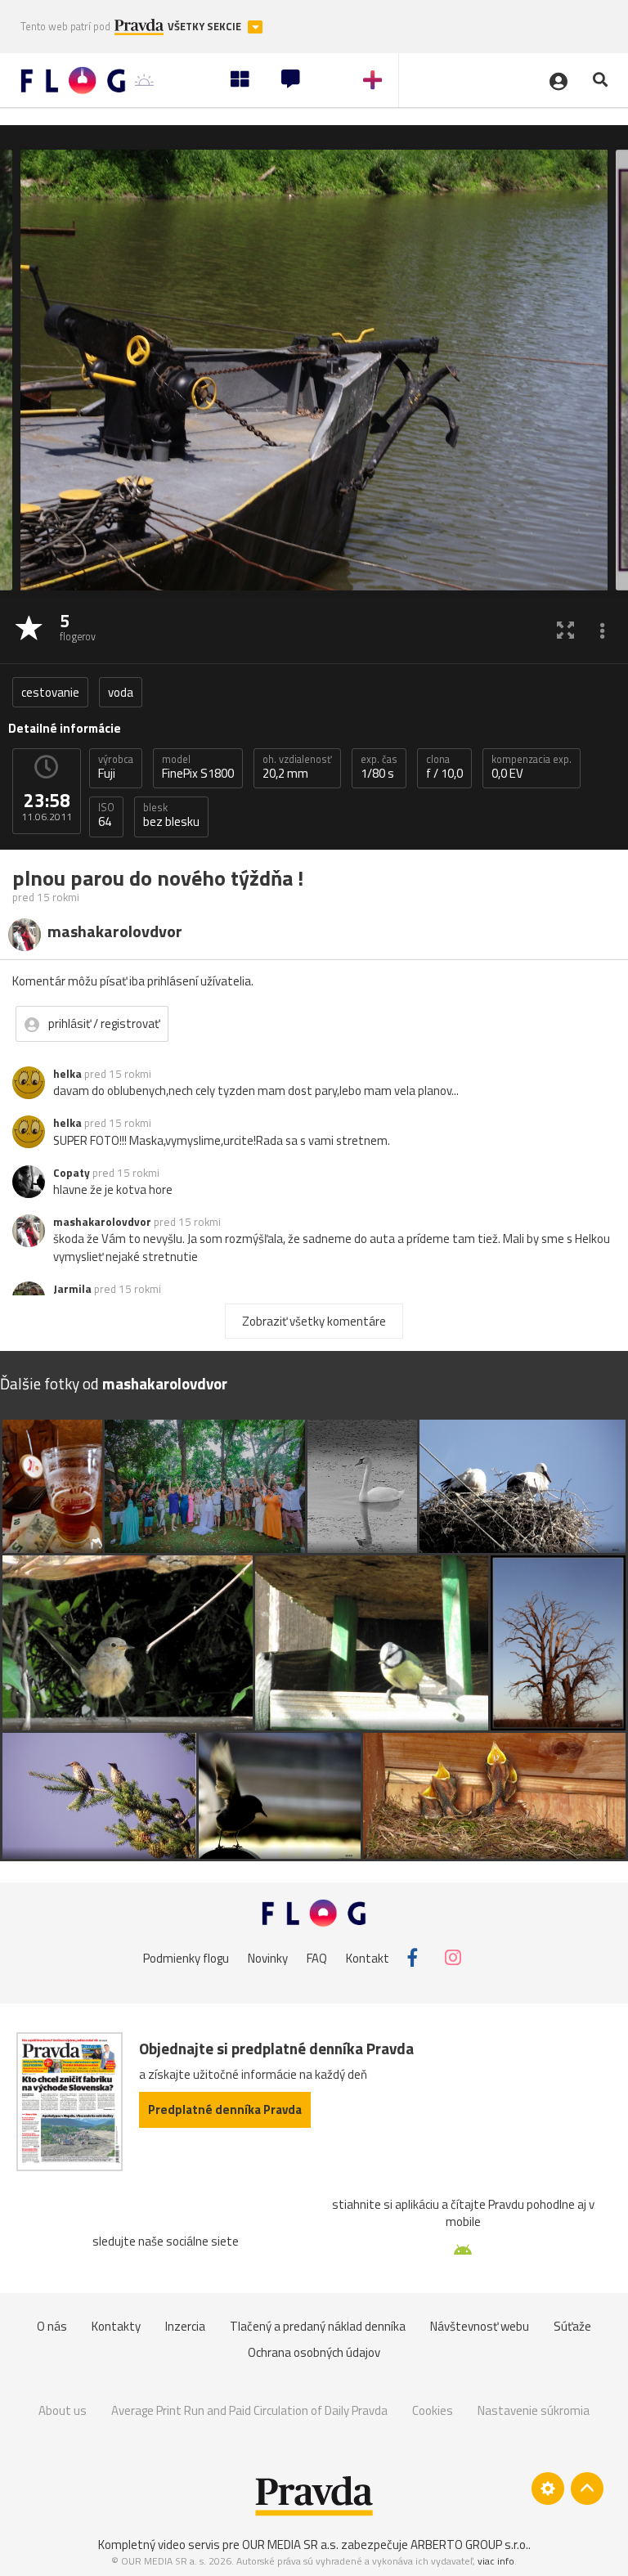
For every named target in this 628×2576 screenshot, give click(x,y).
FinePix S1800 (198, 767)
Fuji (116, 767)
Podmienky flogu (186, 1957)
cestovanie (50, 692)
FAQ (317, 1957)
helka (67, 1074)
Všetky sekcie (206, 27)
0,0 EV (532, 767)
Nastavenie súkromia (534, 2410)
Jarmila (72, 1289)
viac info (496, 2561)
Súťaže (572, 2326)
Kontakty (116, 2326)
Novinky (268, 1957)
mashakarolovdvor (102, 1222)
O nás (52, 2326)
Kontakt (368, 1957)
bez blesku (171, 815)
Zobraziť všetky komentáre (314, 1321)
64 (106, 815)
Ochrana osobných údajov (314, 2352)
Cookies (433, 2410)
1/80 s (379, 767)
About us (63, 2410)
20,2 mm (297, 767)
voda (121, 692)
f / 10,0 (444, 767)
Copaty (72, 1173)
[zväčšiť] (565, 629)
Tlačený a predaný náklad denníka (318, 2326)
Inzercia (185, 2326)
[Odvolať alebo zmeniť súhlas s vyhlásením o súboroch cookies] (548, 2488)
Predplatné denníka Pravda (225, 2109)
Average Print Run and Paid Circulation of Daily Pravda (249, 2410)
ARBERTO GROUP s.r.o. (469, 2545)
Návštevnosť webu (480, 2326)
